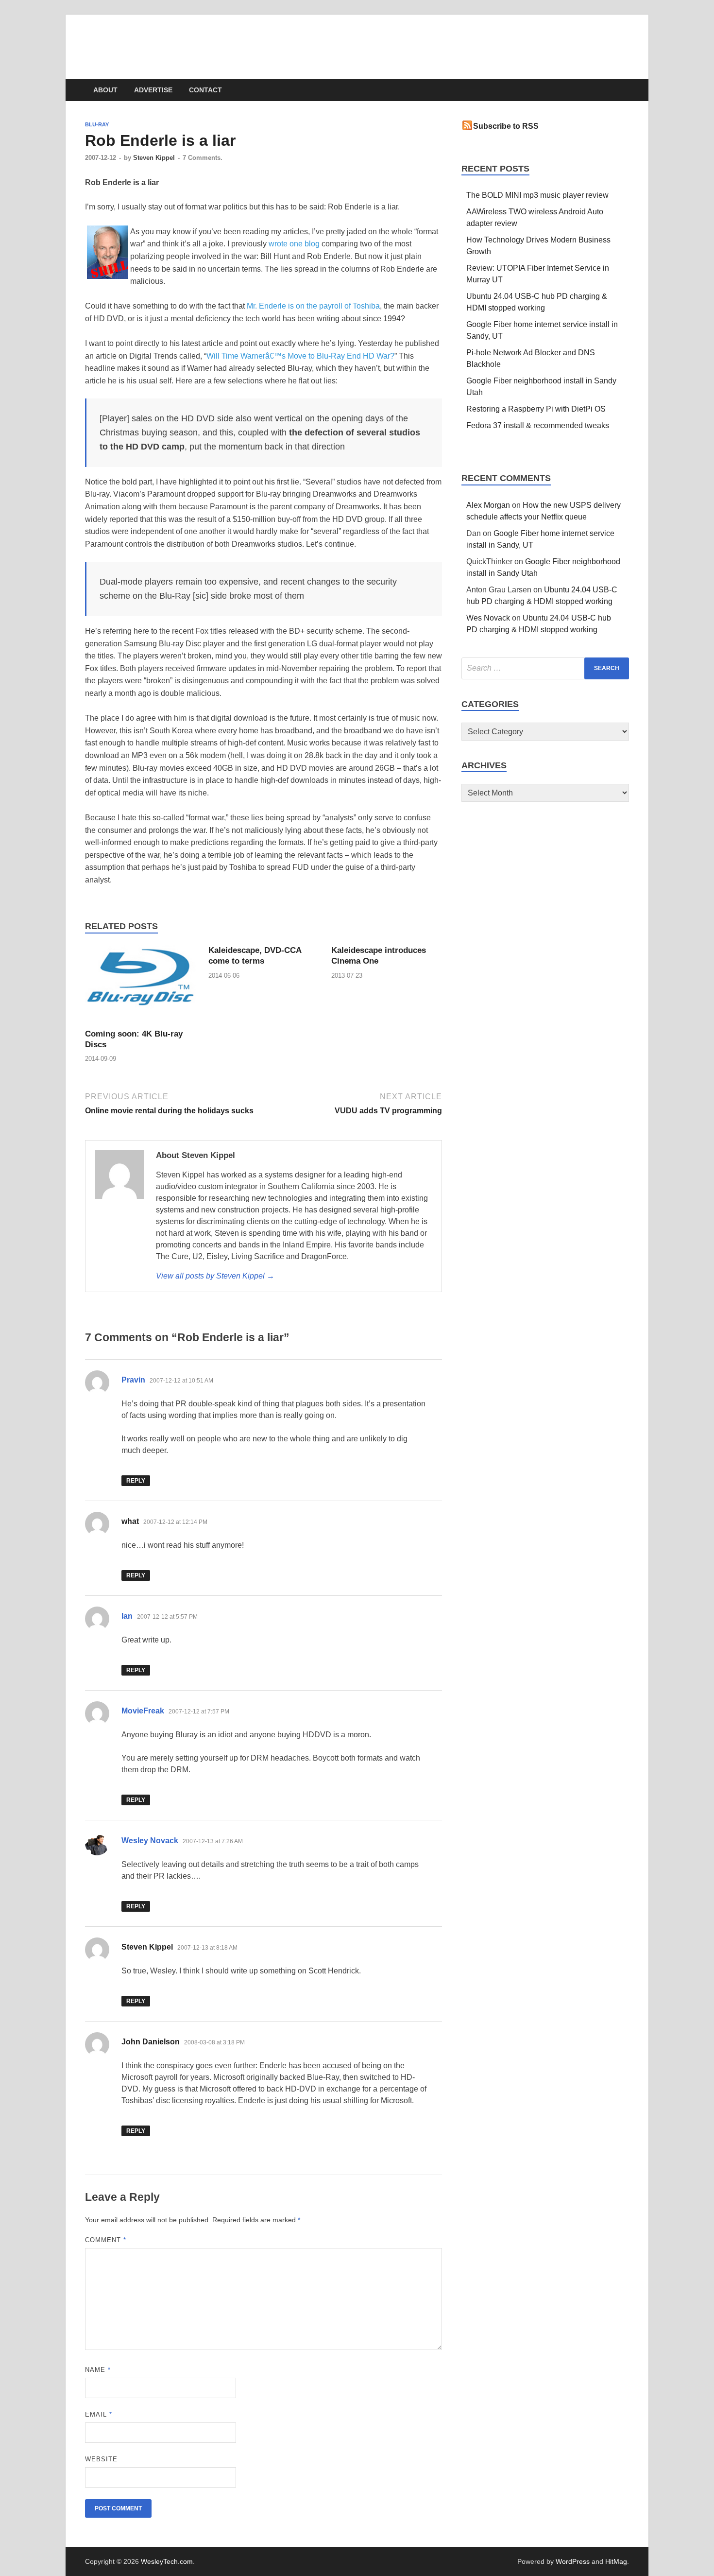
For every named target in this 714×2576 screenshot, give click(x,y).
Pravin (133, 1380)
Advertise (153, 90)
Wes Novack (488, 618)
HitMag (616, 2561)
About (105, 90)
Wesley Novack (150, 1841)
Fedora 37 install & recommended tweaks (538, 425)
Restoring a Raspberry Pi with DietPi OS (536, 409)
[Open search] (624, 91)
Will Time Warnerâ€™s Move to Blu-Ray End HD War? (300, 356)
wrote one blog (294, 244)
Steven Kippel (154, 158)
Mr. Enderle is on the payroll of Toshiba (313, 306)
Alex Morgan (488, 505)
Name (98, 2370)
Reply (136, 1481)
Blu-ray (97, 124)
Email (99, 2414)
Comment (106, 2240)
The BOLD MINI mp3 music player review (537, 195)
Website (101, 2459)
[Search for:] (545, 668)
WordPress (573, 2561)
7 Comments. (203, 158)
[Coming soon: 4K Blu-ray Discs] (140, 986)
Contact (205, 90)
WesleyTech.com (164, 39)
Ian (127, 1616)
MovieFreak (143, 1711)
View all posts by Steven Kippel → (215, 1276)
